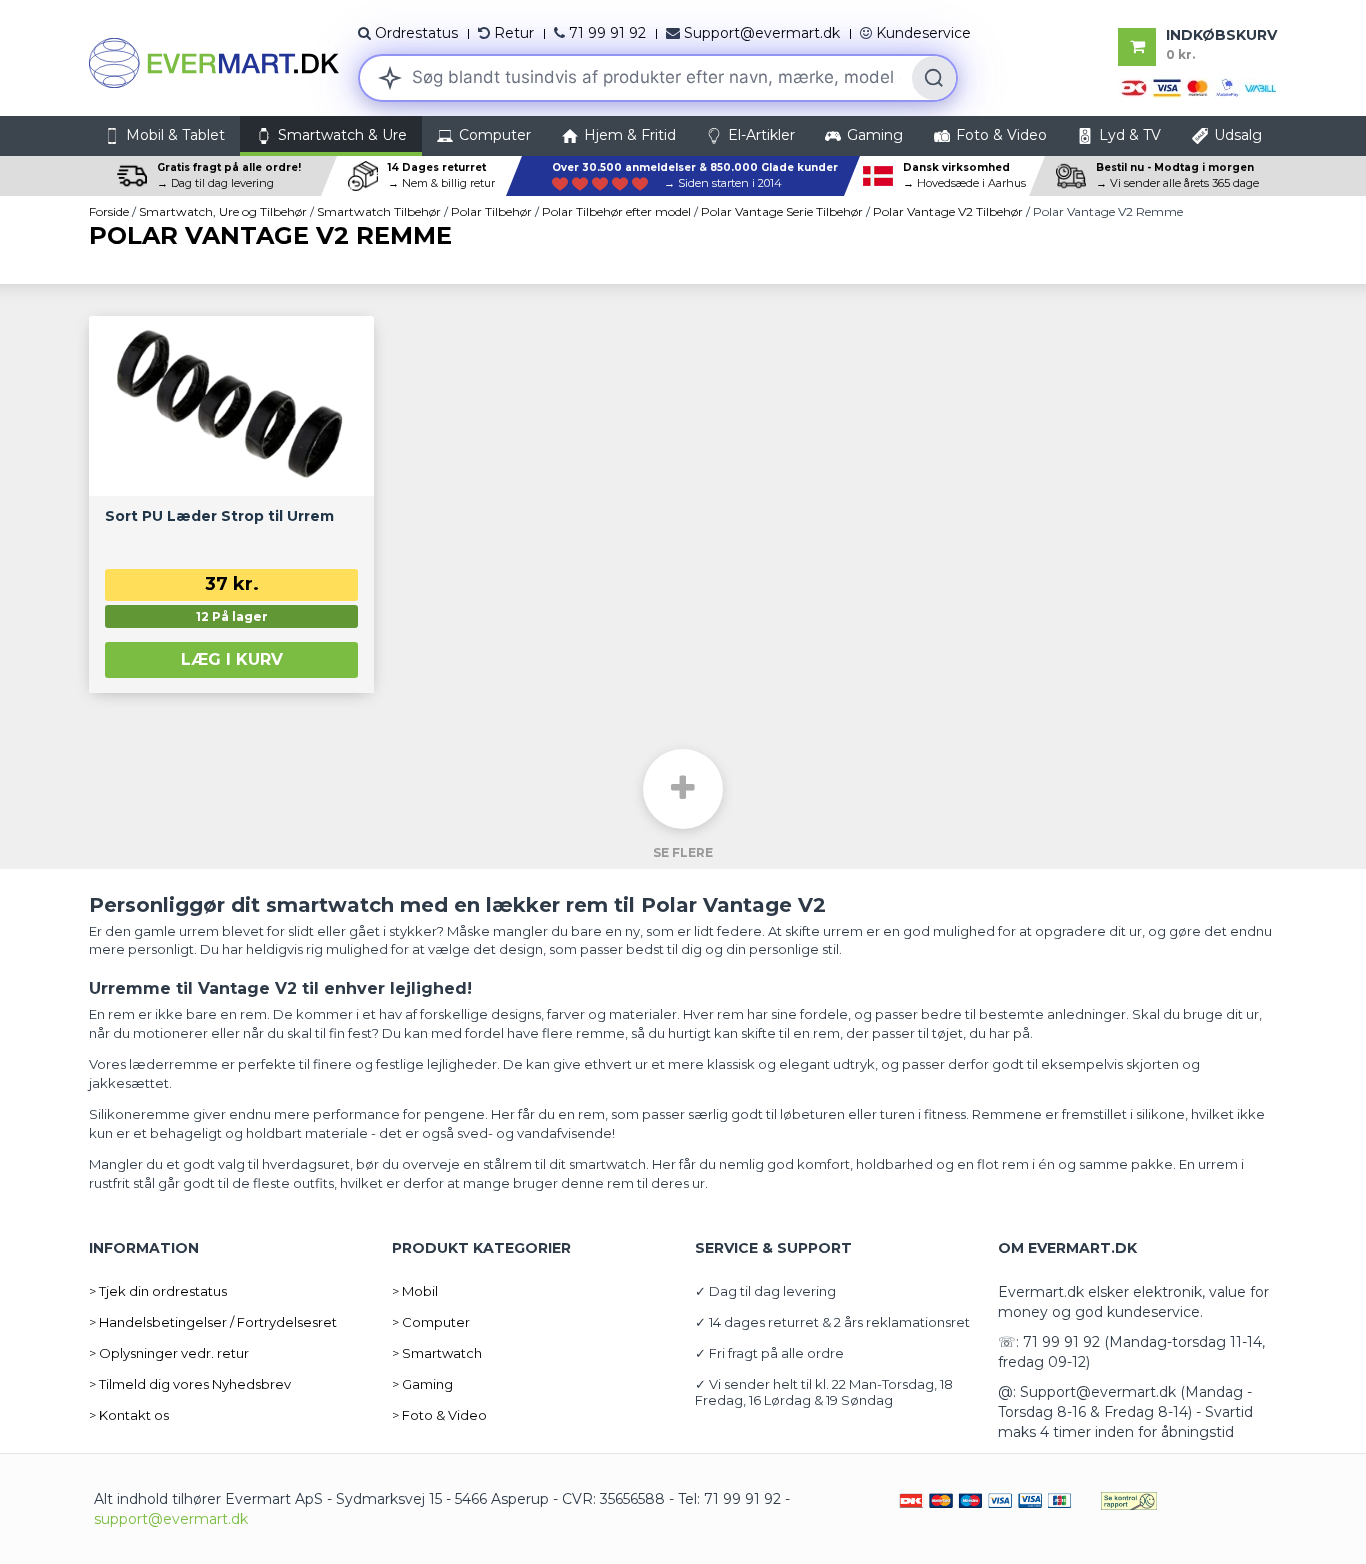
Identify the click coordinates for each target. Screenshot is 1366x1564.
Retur (514, 33)
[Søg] (934, 78)
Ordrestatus (416, 33)
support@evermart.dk (171, 1519)
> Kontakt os (129, 1415)
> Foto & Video (439, 1415)
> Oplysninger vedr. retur (169, 1353)
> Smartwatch (437, 1353)
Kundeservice (923, 33)
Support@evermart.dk (762, 33)
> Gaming (422, 1384)
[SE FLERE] (683, 789)
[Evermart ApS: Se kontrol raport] (1129, 1499)
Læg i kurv (232, 659)
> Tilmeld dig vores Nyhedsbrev (190, 1384)
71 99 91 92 (607, 33)
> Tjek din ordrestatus (158, 1291)
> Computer (431, 1322)
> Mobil (415, 1291)
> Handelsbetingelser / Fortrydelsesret (213, 1322)
